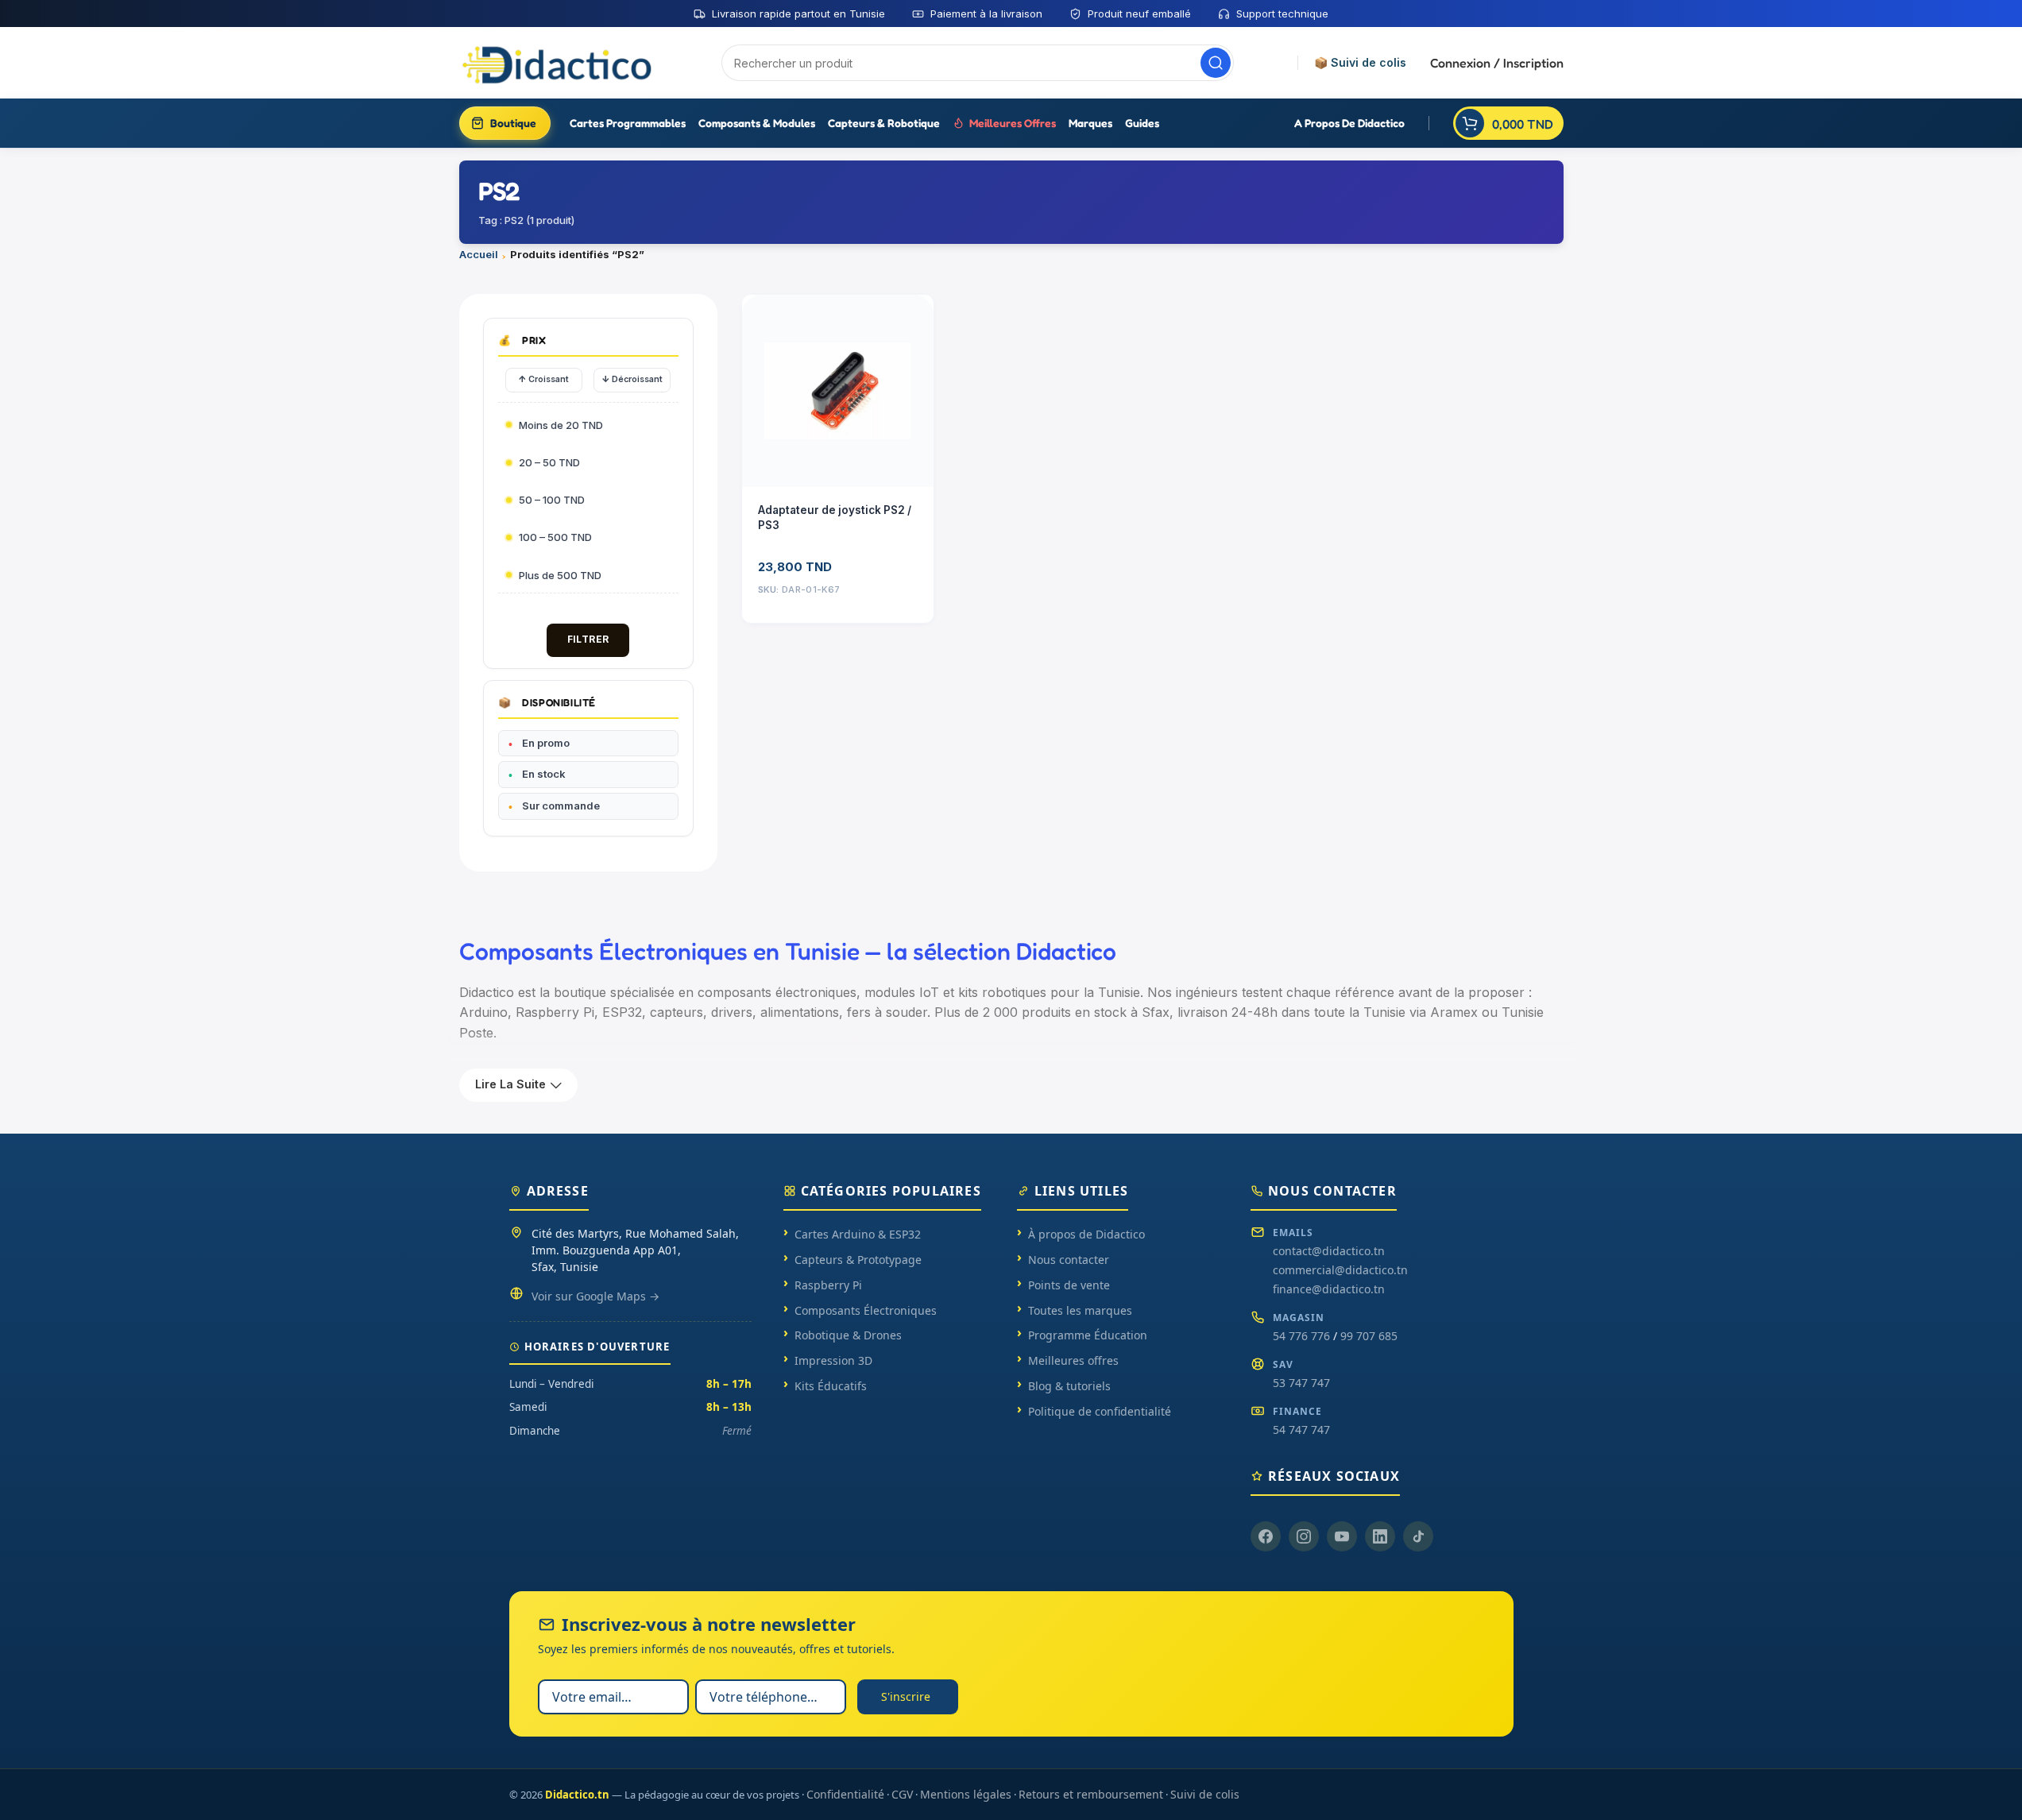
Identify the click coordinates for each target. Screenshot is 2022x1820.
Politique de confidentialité (1100, 1411)
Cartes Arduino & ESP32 (858, 1234)
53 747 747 (1301, 1383)
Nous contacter (1069, 1260)
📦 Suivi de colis (1360, 63)
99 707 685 (1369, 1336)
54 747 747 (1301, 1430)
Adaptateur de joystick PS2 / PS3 (835, 518)
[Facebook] (1266, 1536)
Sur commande (561, 806)
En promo (546, 743)
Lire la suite (510, 1084)
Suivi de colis (1205, 1794)
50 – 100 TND (552, 500)
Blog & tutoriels (1069, 1386)
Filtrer (588, 639)
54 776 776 (1301, 1336)
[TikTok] (1418, 1536)
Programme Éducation (1088, 1335)
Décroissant (632, 379)
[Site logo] (559, 62)
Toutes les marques (1080, 1310)
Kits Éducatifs (831, 1386)
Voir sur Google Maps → (595, 1296)
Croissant (543, 379)
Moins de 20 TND (561, 425)
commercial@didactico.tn (1340, 1270)
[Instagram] (1304, 1536)
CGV (902, 1794)
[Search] (1216, 63)
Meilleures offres (1073, 1360)
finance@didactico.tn (1329, 1289)
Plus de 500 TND (560, 575)
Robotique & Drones (848, 1335)
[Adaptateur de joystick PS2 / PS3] (838, 391)
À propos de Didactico (1086, 1234)
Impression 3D (833, 1360)
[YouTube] (1342, 1536)
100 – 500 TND (555, 537)
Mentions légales (966, 1794)
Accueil (479, 254)
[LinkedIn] (1380, 1536)
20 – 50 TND (549, 462)
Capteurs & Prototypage (858, 1260)
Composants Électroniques (866, 1310)
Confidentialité (845, 1794)
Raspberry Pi (828, 1285)
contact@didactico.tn (1329, 1251)
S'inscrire (906, 1696)
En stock (544, 774)
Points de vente (1069, 1285)
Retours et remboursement (1091, 1794)
